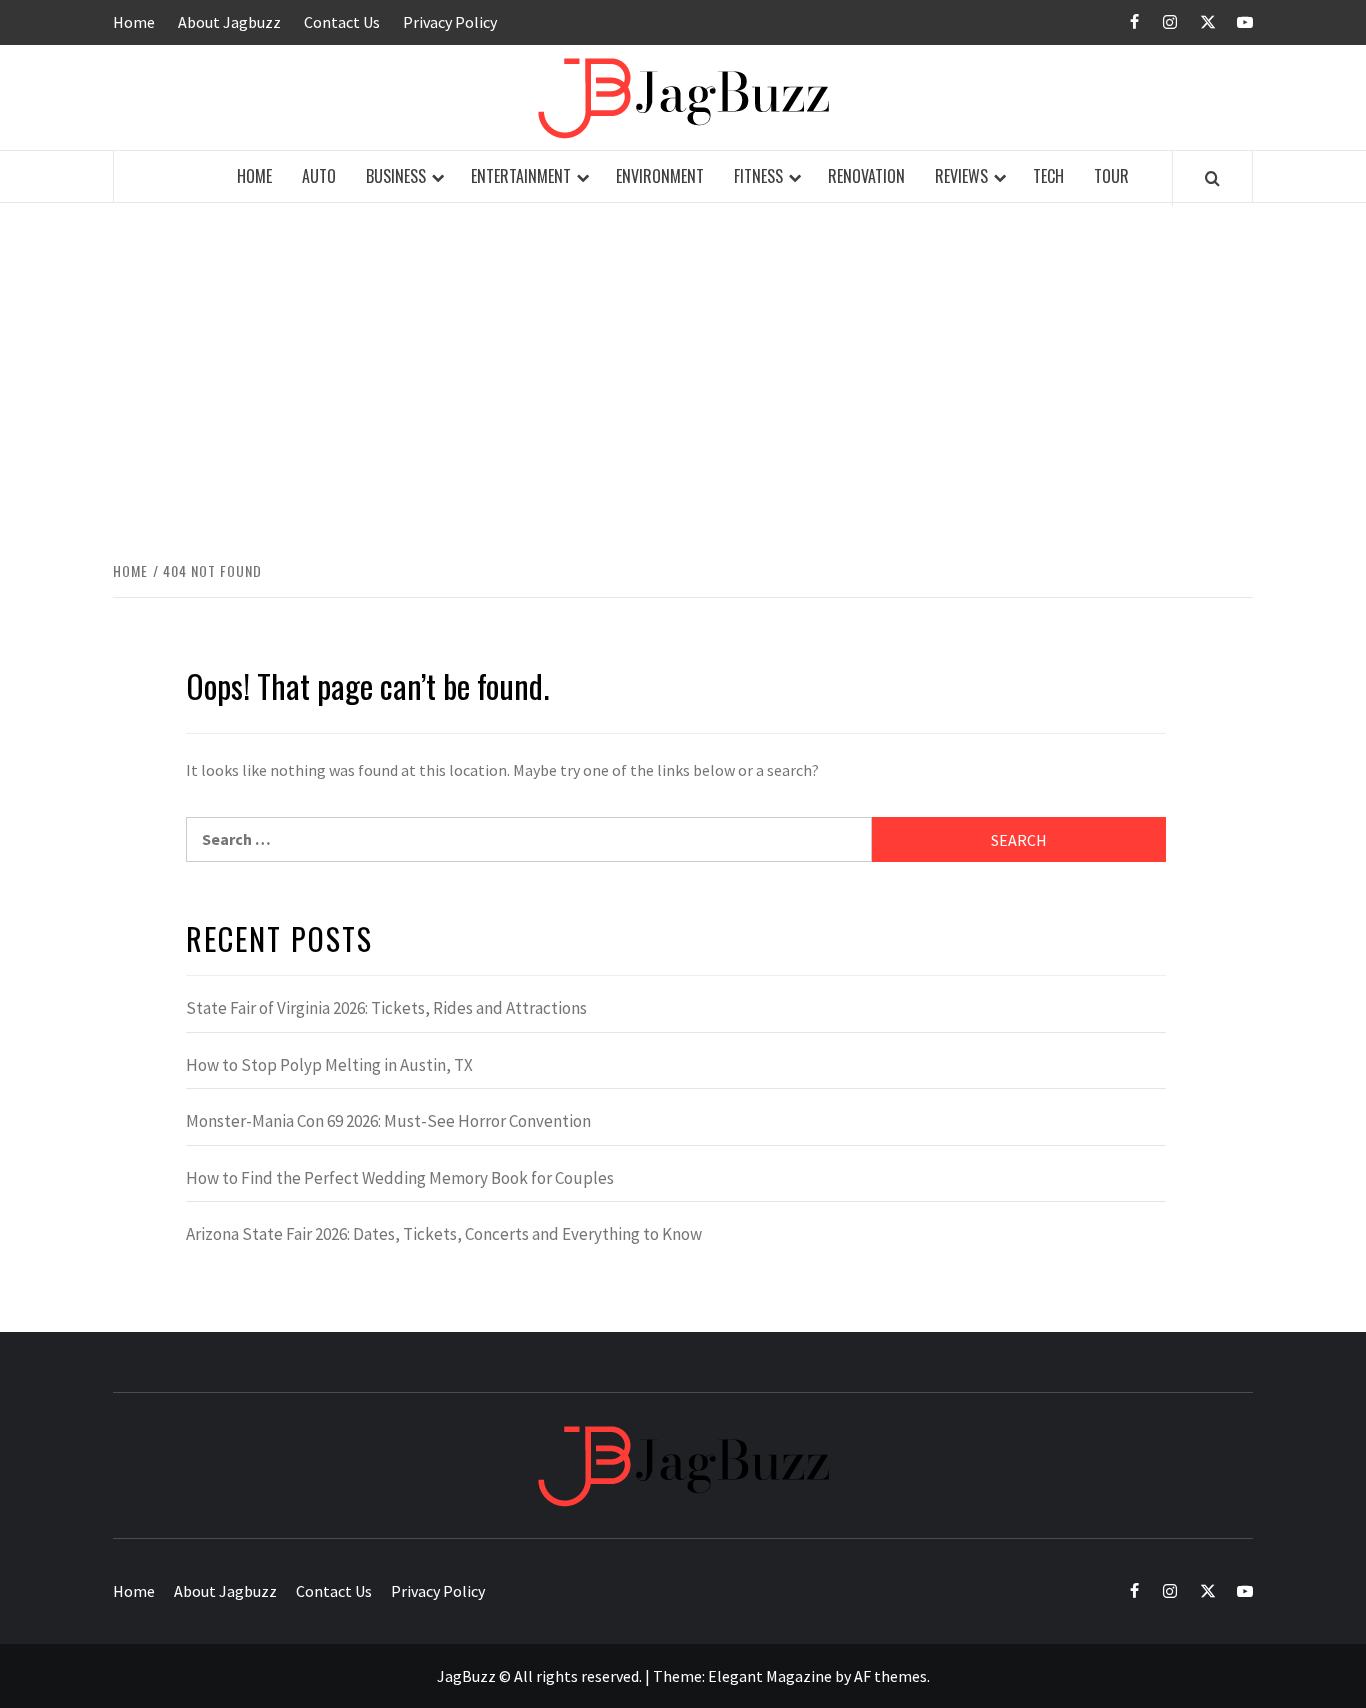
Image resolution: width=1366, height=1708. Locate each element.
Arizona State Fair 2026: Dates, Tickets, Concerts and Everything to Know (444, 1234)
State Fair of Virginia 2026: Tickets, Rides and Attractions (386, 1008)
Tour (1111, 176)
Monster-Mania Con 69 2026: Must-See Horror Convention (388, 1121)
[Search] (1212, 178)
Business (396, 176)
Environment (660, 176)
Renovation (866, 176)
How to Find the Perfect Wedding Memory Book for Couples (400, 1178)
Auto (319, 176)
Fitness (758, 176)
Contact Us (342, 22)
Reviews (961, 176)
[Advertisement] (683, 378)
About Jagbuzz (229, 22)
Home (134, 22)
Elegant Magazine (770, 1676)
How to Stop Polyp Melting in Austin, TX (329, 1065)
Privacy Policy (450, 22)
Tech (1048, 176)
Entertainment (521, 176)
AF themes (890, 1676)
